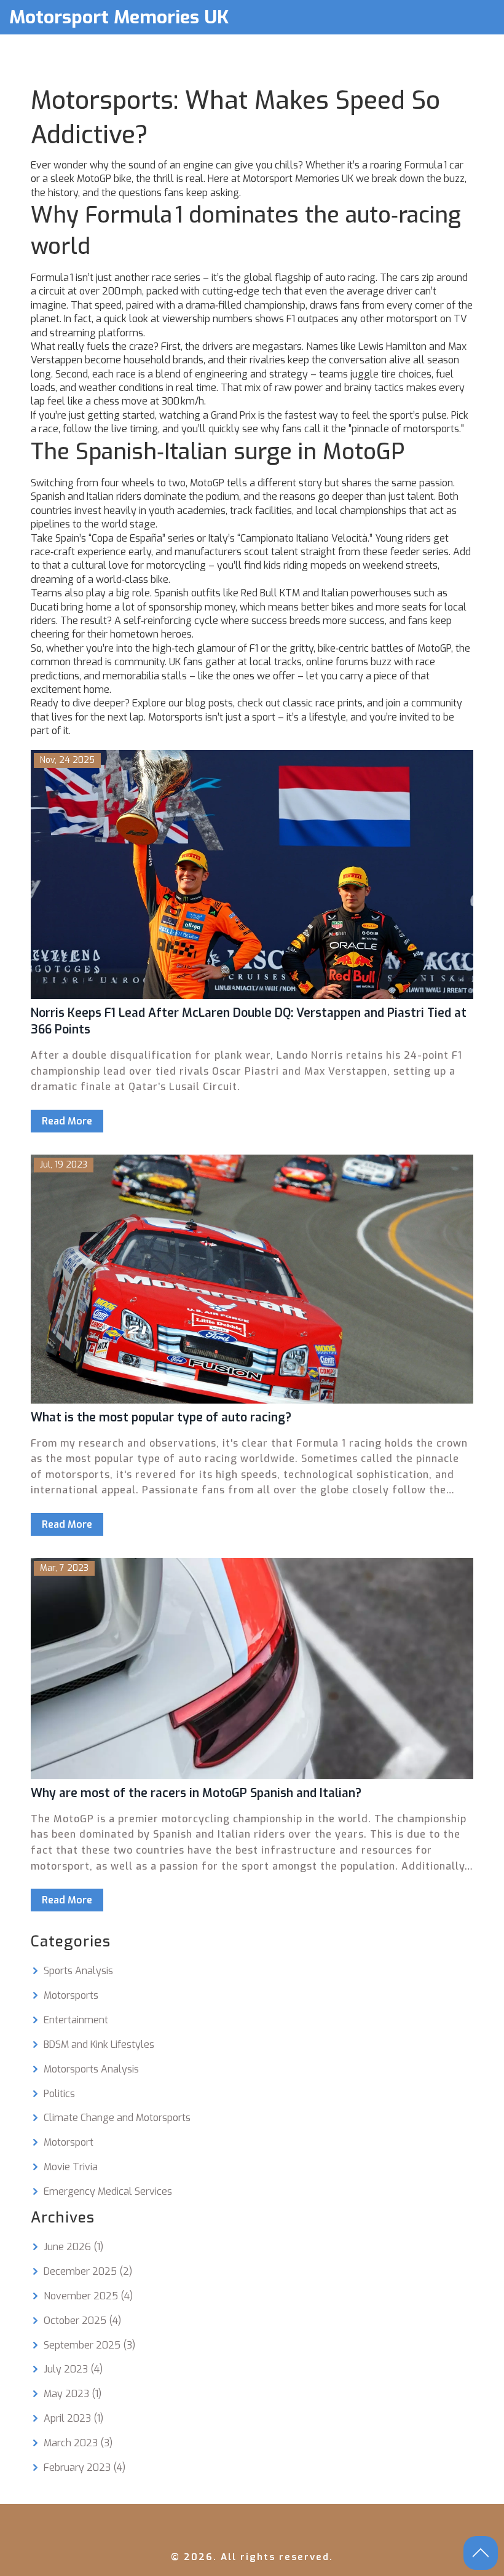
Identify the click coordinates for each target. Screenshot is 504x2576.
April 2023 (73, 2418)
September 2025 (89, 2345)
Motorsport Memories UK (119, 17)
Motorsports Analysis (91, 2069)
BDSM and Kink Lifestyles (99, 2045)
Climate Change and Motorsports (117, 2118)
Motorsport (69, 2142)
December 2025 (88, 2271)
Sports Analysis (78, 1971)
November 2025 (88, 2296)
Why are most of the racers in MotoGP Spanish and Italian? (196, 1793)
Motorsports (71, 1995)
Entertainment (76, 2020)
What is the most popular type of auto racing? (161, 1417)
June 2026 (73, 2247)
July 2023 (73, 2369)
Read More (67, 1121)
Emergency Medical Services (108, 2191)
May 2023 (73, 2394)
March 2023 (78, 2443)
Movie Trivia (71, 2167)
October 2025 (82, 2321)
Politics (59, 2094)
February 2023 (85, 2467)
